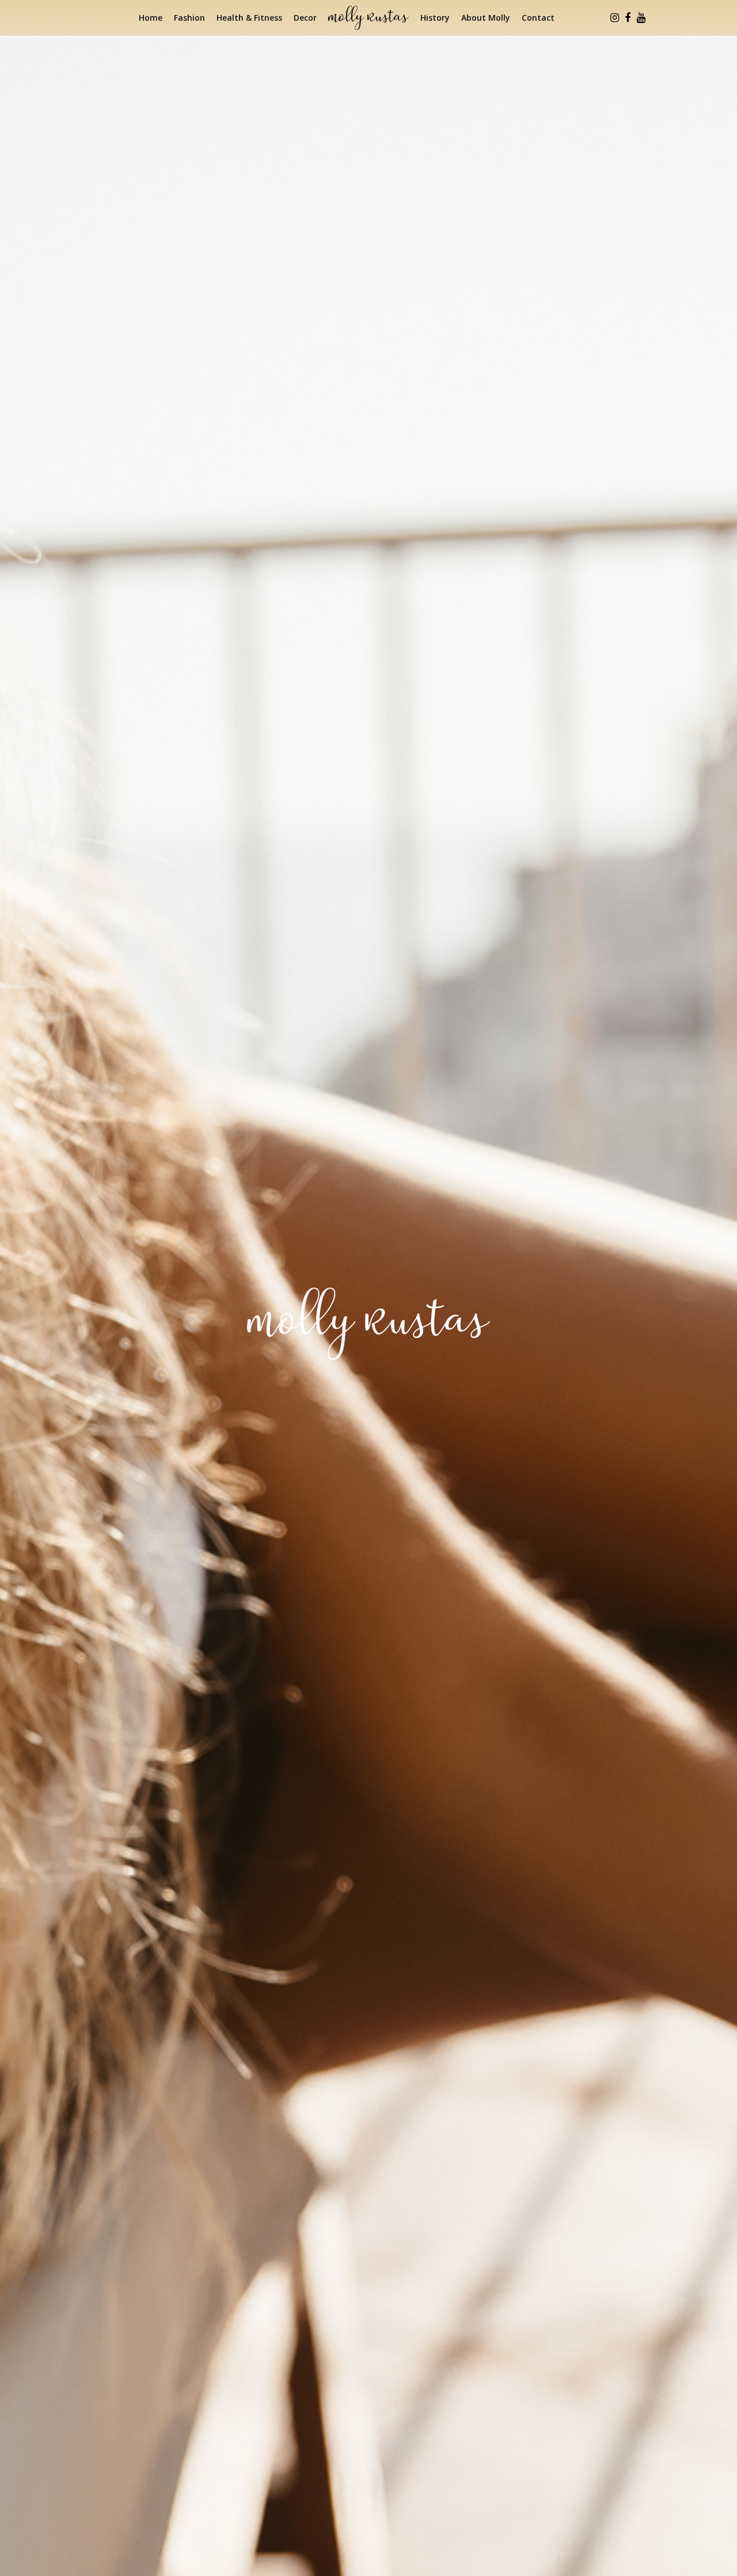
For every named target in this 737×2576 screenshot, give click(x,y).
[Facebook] (628, 18)
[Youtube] (641, 18)
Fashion (189, 18)
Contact (538, 18)
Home (151, 18)
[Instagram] (614, 18)
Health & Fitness (249, 18)
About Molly (486, 18)
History (435, 18)
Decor (305, 18)
